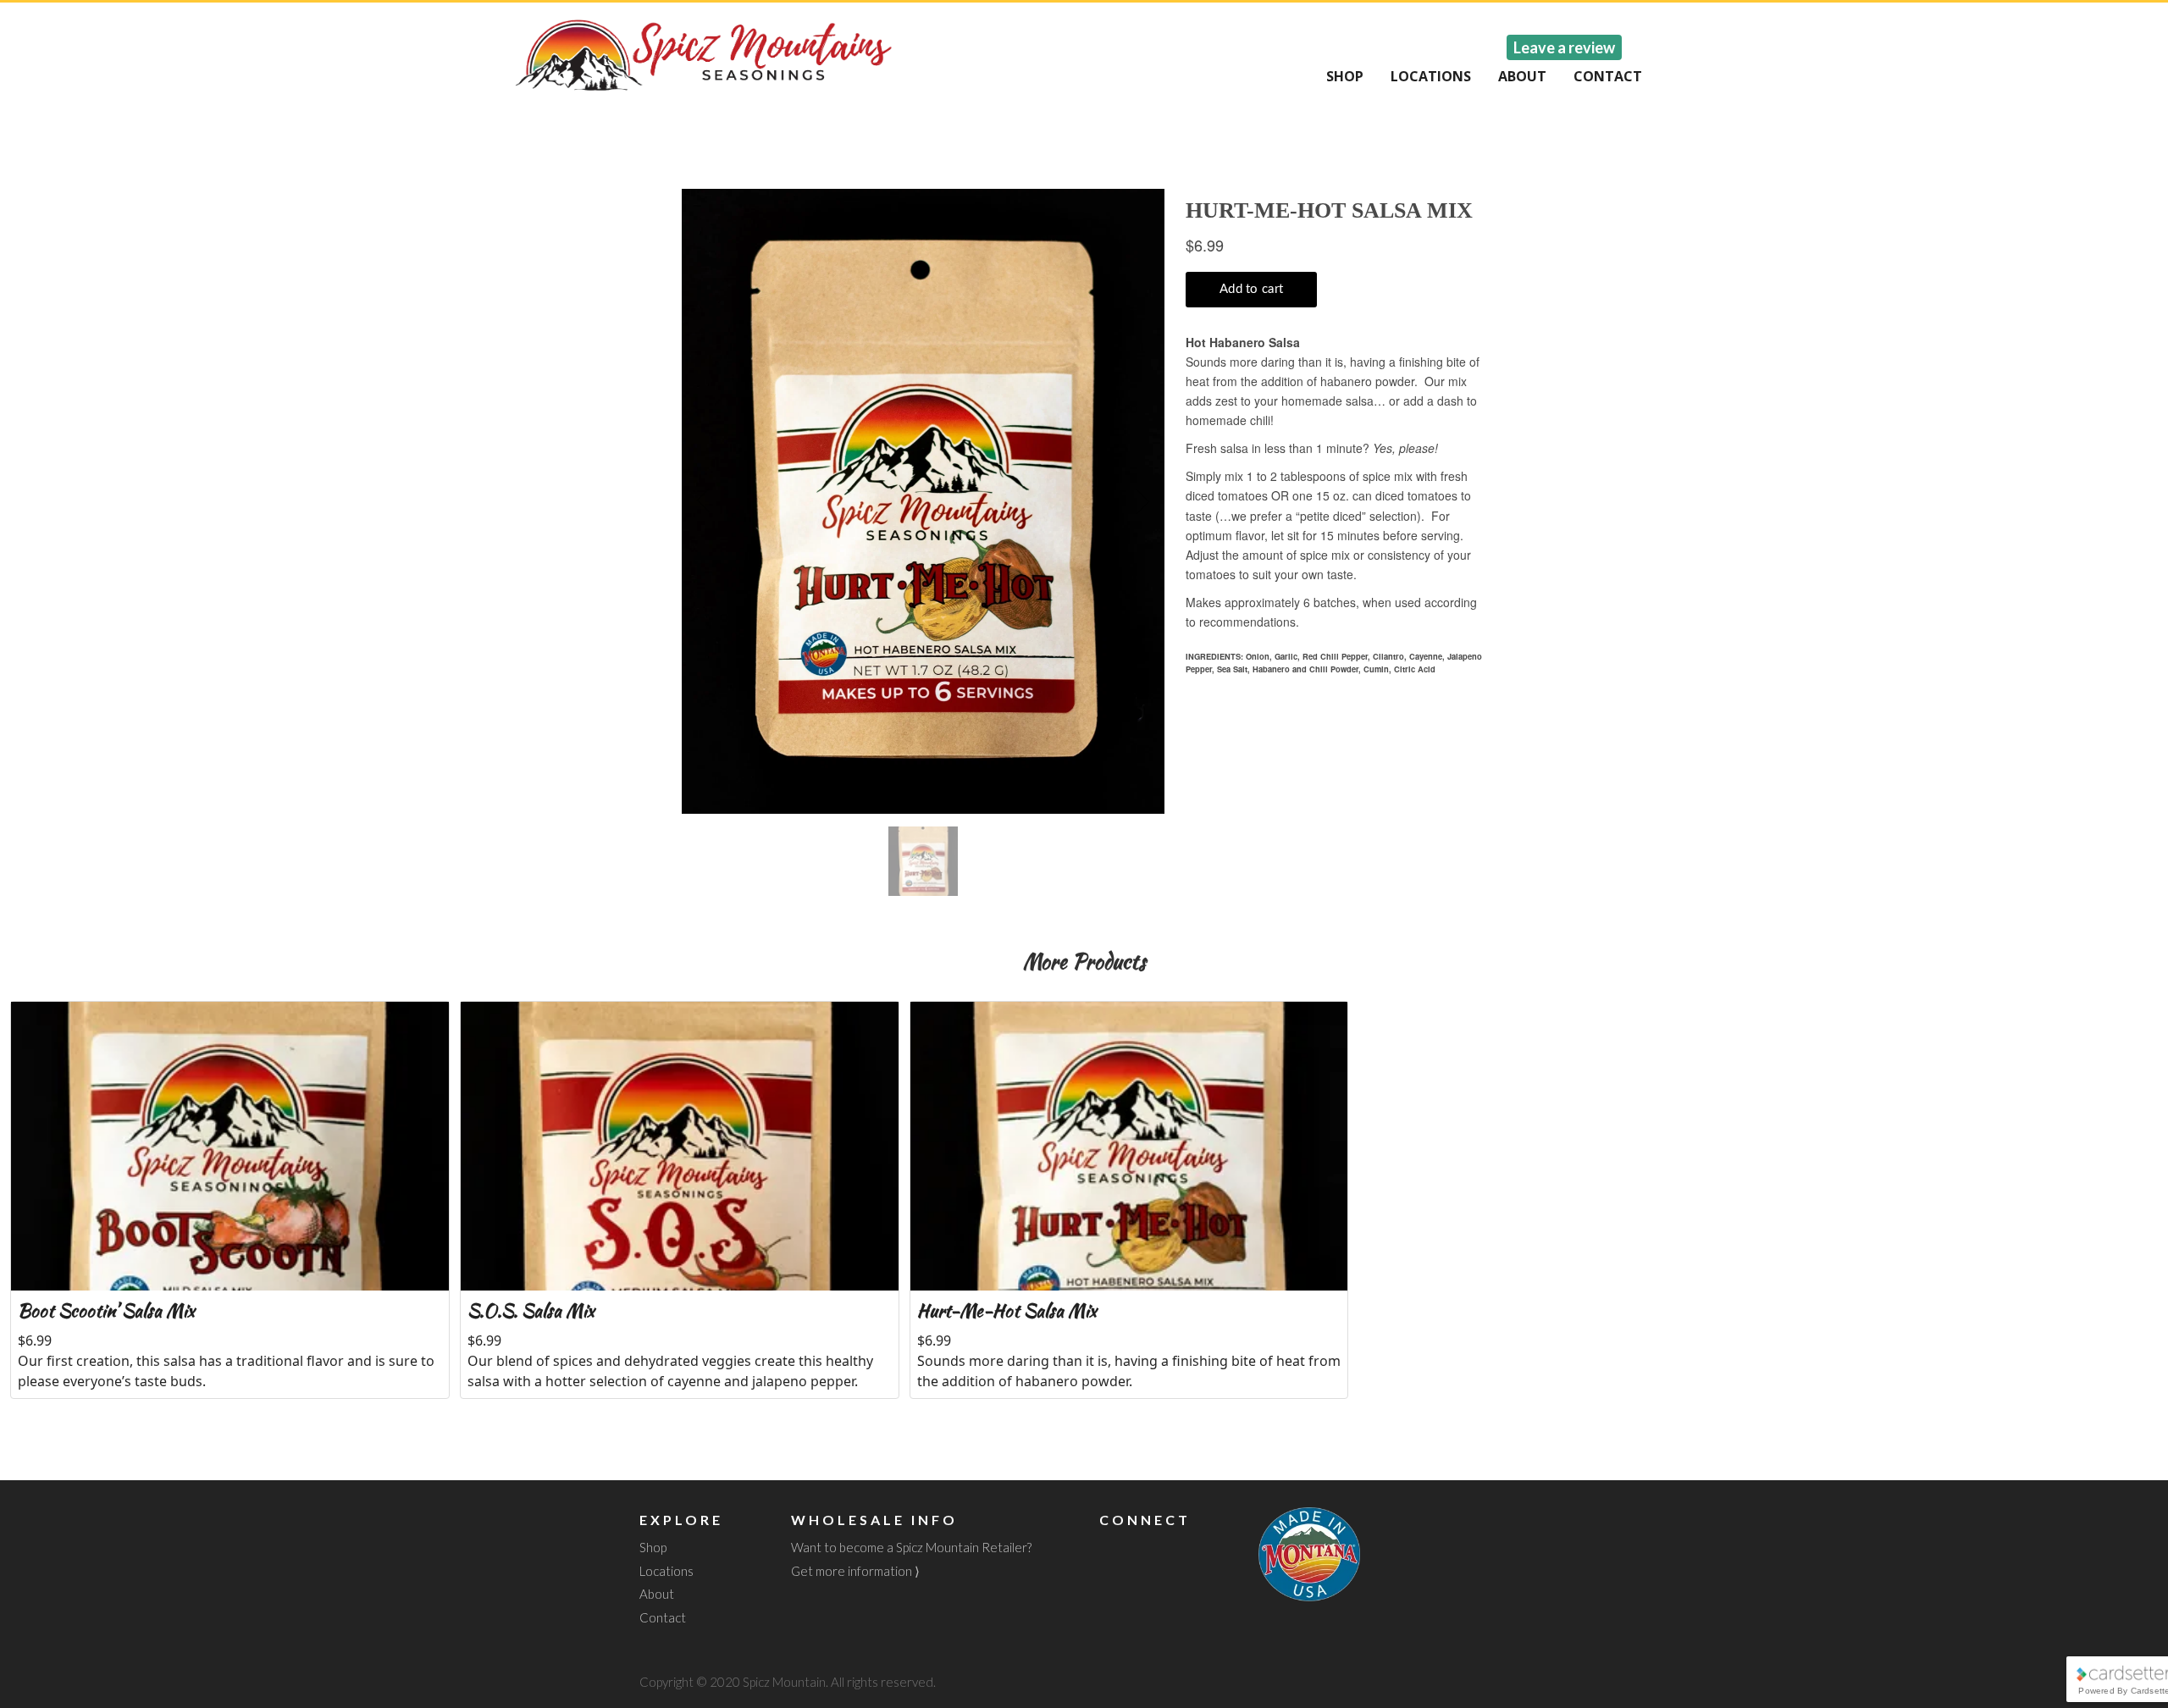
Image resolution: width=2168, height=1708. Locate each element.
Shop (1345, 76)
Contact (1608, 76)
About (1522, 76)
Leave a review (1564, 47)
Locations (1431, 76)
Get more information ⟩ (855, 1571)
